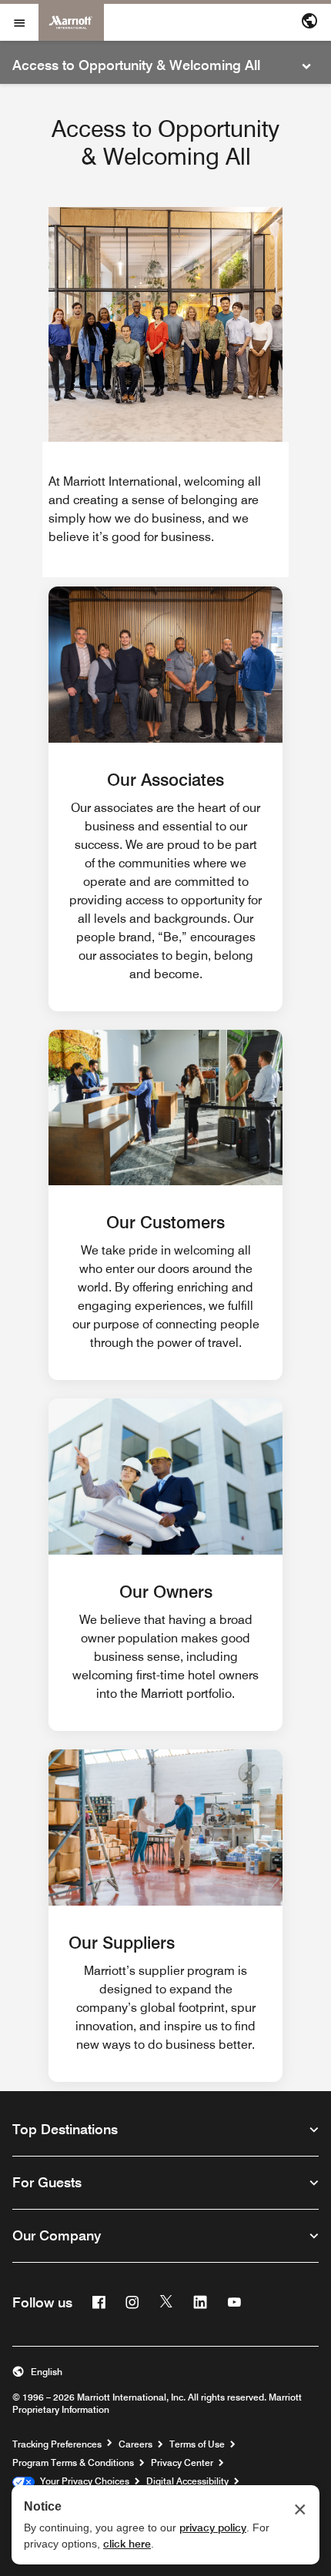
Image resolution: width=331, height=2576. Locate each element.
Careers (135, 2444)
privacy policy (213, 2528)
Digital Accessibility (187, 2481)
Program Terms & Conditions (73, 2462)
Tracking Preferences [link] (57, 2444)
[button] (165, 2372)
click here (127, 2544)
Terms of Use (197, 2444)
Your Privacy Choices (82, 2481)
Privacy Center (182, 2462)
